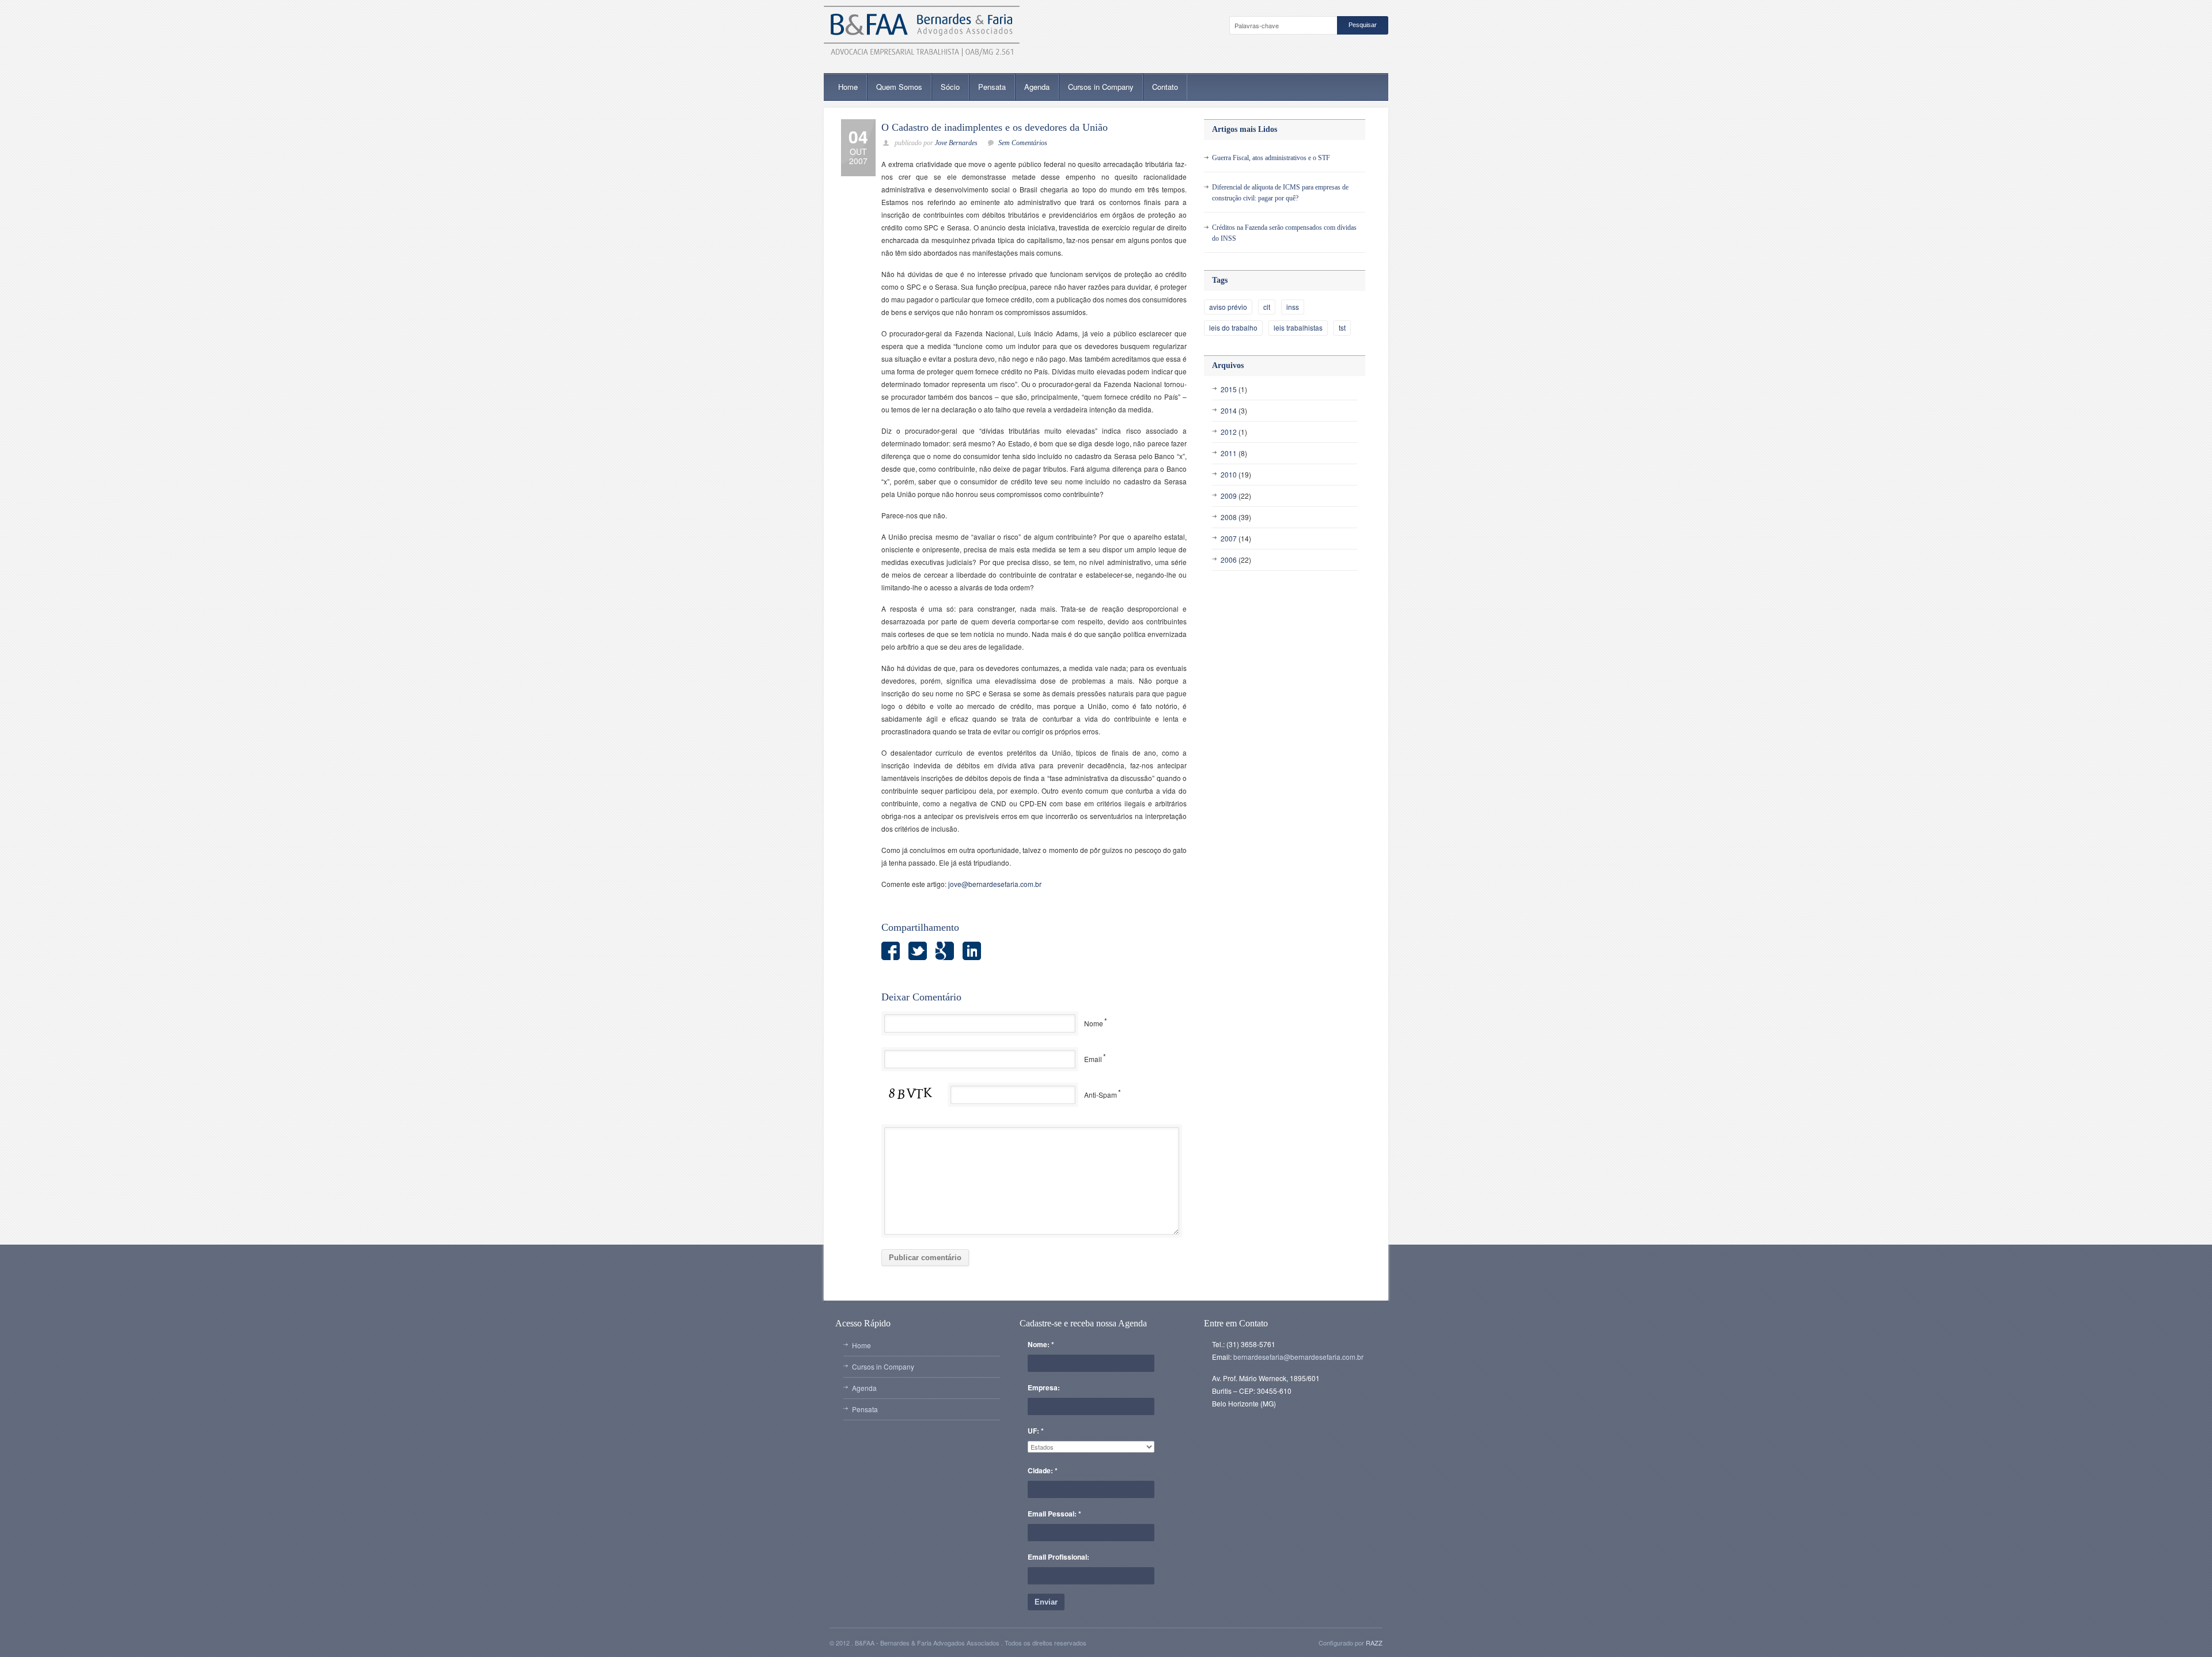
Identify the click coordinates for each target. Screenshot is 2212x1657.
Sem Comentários (1023, 143)
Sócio (950, 87)
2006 (1229, 560)
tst (1342, 327)
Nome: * (1041, 1344)
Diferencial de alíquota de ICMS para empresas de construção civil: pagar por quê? (1280, 193)
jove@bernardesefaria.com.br (995, 884)
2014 (1229, 410)
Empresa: (1044, 1387)
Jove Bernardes (956, 143)
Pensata (992, 87)
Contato (1165, 87)
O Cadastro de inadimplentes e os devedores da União (995, 127)
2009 (1229, 496)
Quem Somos (899, 87)
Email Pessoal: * (1054, 1514)
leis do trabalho (1233, 327)
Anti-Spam (1101, 1095)
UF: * (1036, 1431)
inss (1293, 307)
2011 (1229, 453)
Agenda (1037, 87)
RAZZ (1374, 1643)
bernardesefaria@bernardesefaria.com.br (1298, 1357)
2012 (1229, 432)
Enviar (1046, 1602)
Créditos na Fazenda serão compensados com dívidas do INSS (1284, 233)
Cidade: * (1043, 1470)
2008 (1229, 517)
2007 (1229, 538)
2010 (1229, 474)
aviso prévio (1228, 307)
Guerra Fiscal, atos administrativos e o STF (1271, 158)
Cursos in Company (1101, 87)
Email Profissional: (1058, 1557)
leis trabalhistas (1298, 327)
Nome (1094, 1023)
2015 (1229, 389)
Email (1093, 1059)
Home (848, 87)
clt (1267, 307)
